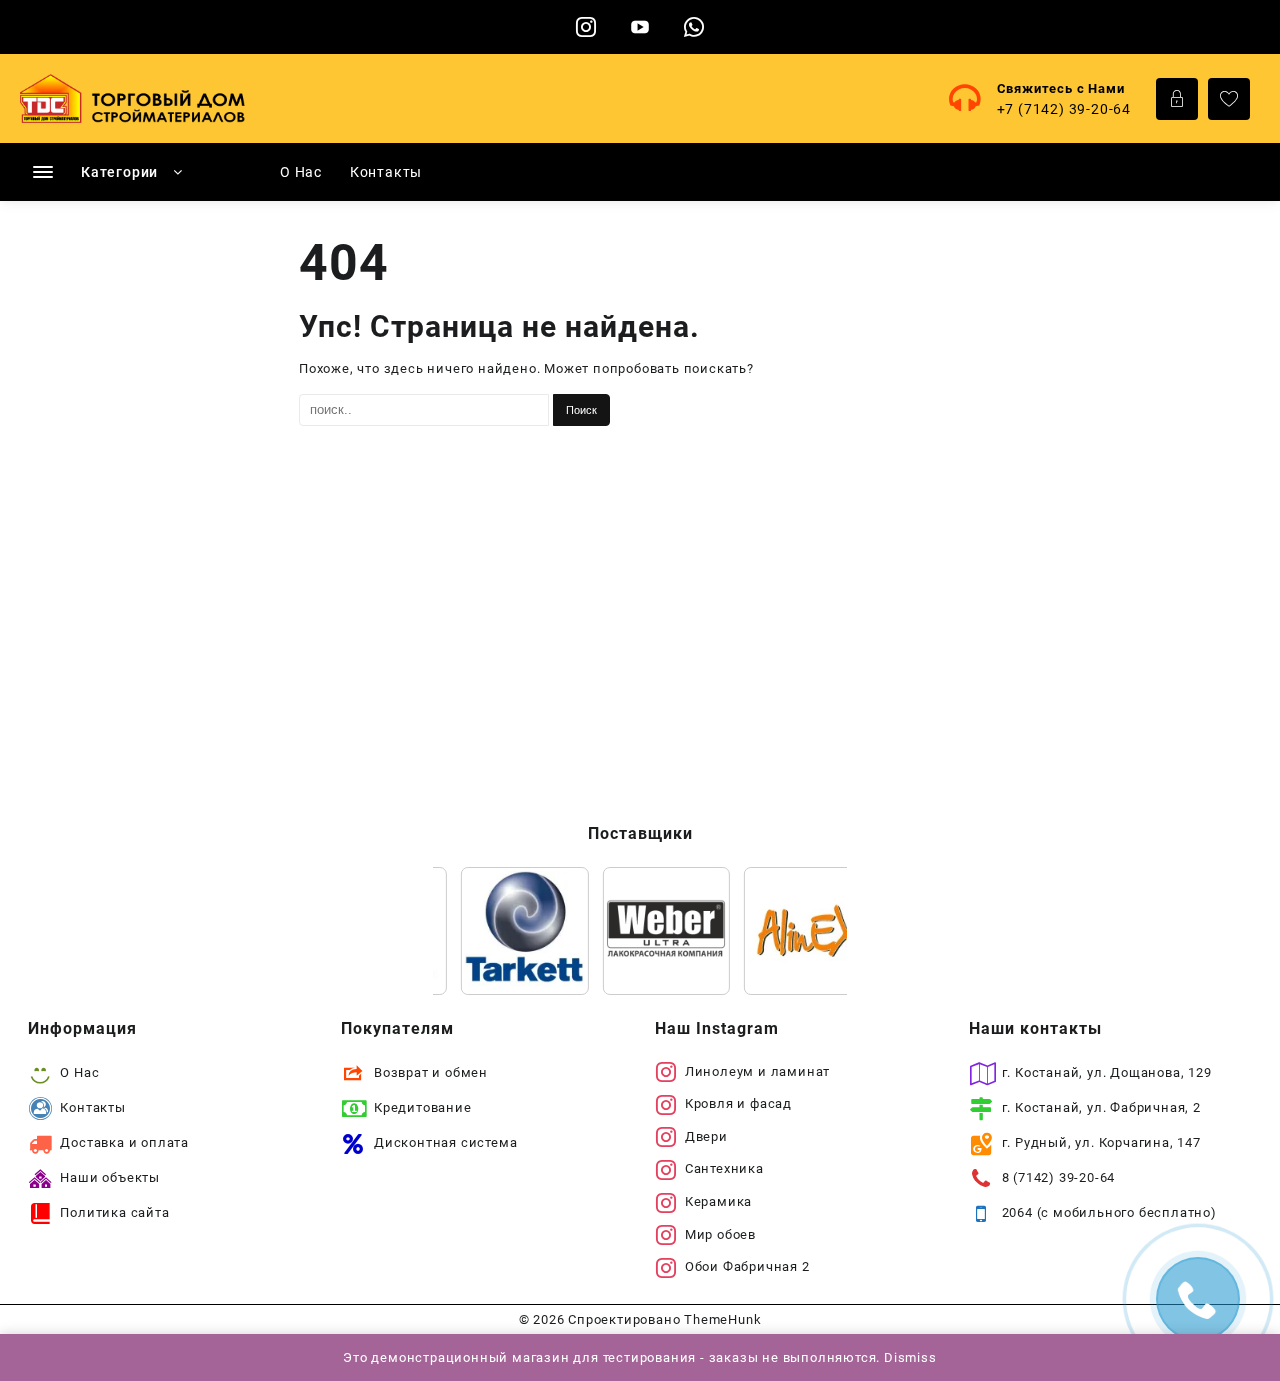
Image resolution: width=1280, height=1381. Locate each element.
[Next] (805, 931)
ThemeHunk (722, 1319)
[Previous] (475, 931)
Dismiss (910, 1357)
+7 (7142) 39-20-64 (1064, 109)
